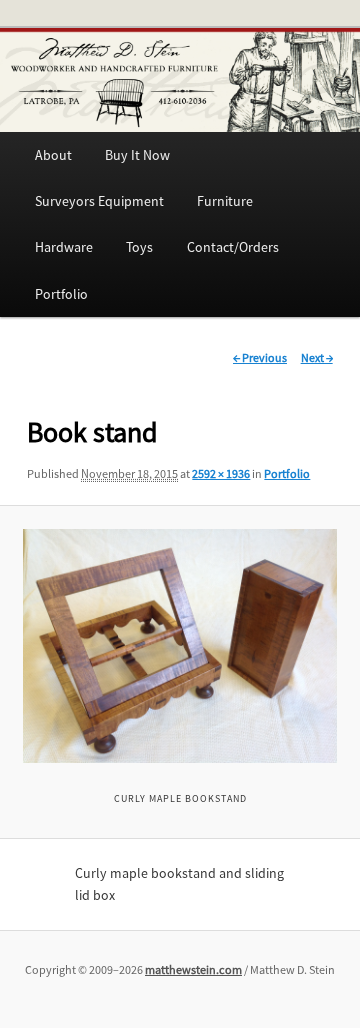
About (53, 155)
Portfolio (61, 294)
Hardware (64, 247)
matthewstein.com (193, 969)
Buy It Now (137, 155)
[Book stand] (180, 646)
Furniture (225, 201)
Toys (139, 247)
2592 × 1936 (221, 473)
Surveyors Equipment (99, 201)
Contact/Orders (233, 247)
